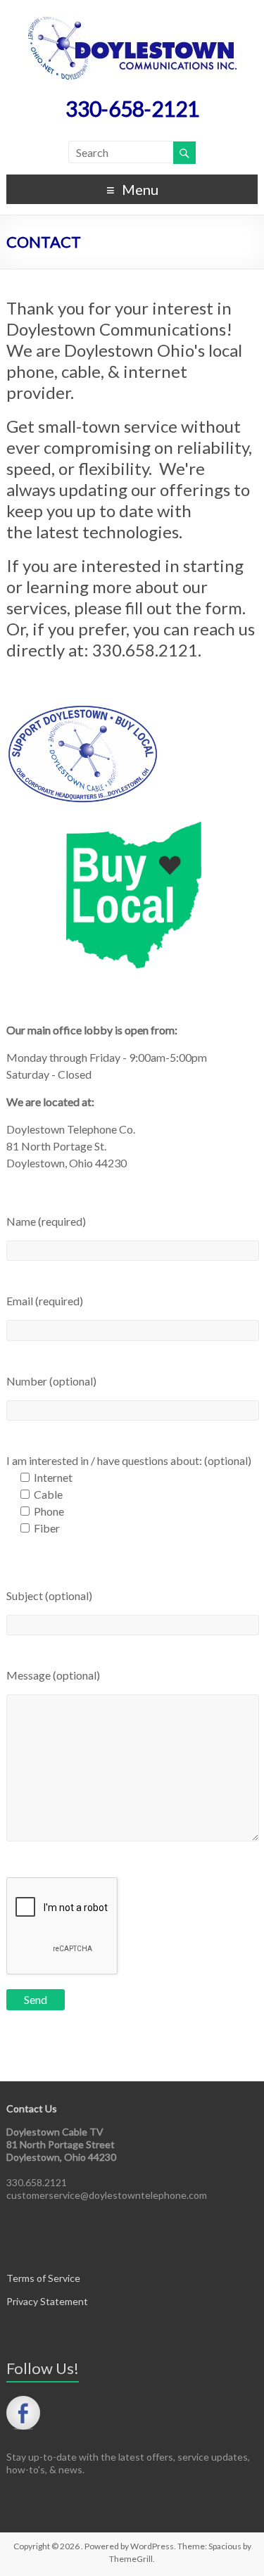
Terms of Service (43, 2278)
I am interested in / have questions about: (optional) (129, 1460)
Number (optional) (51, 1381)
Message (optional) (53, 1675)
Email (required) (45, 1301)
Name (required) (46, 1221)
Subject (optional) (49, 1595)
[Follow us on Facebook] (23, 2413)
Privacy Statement (47, 2301)
